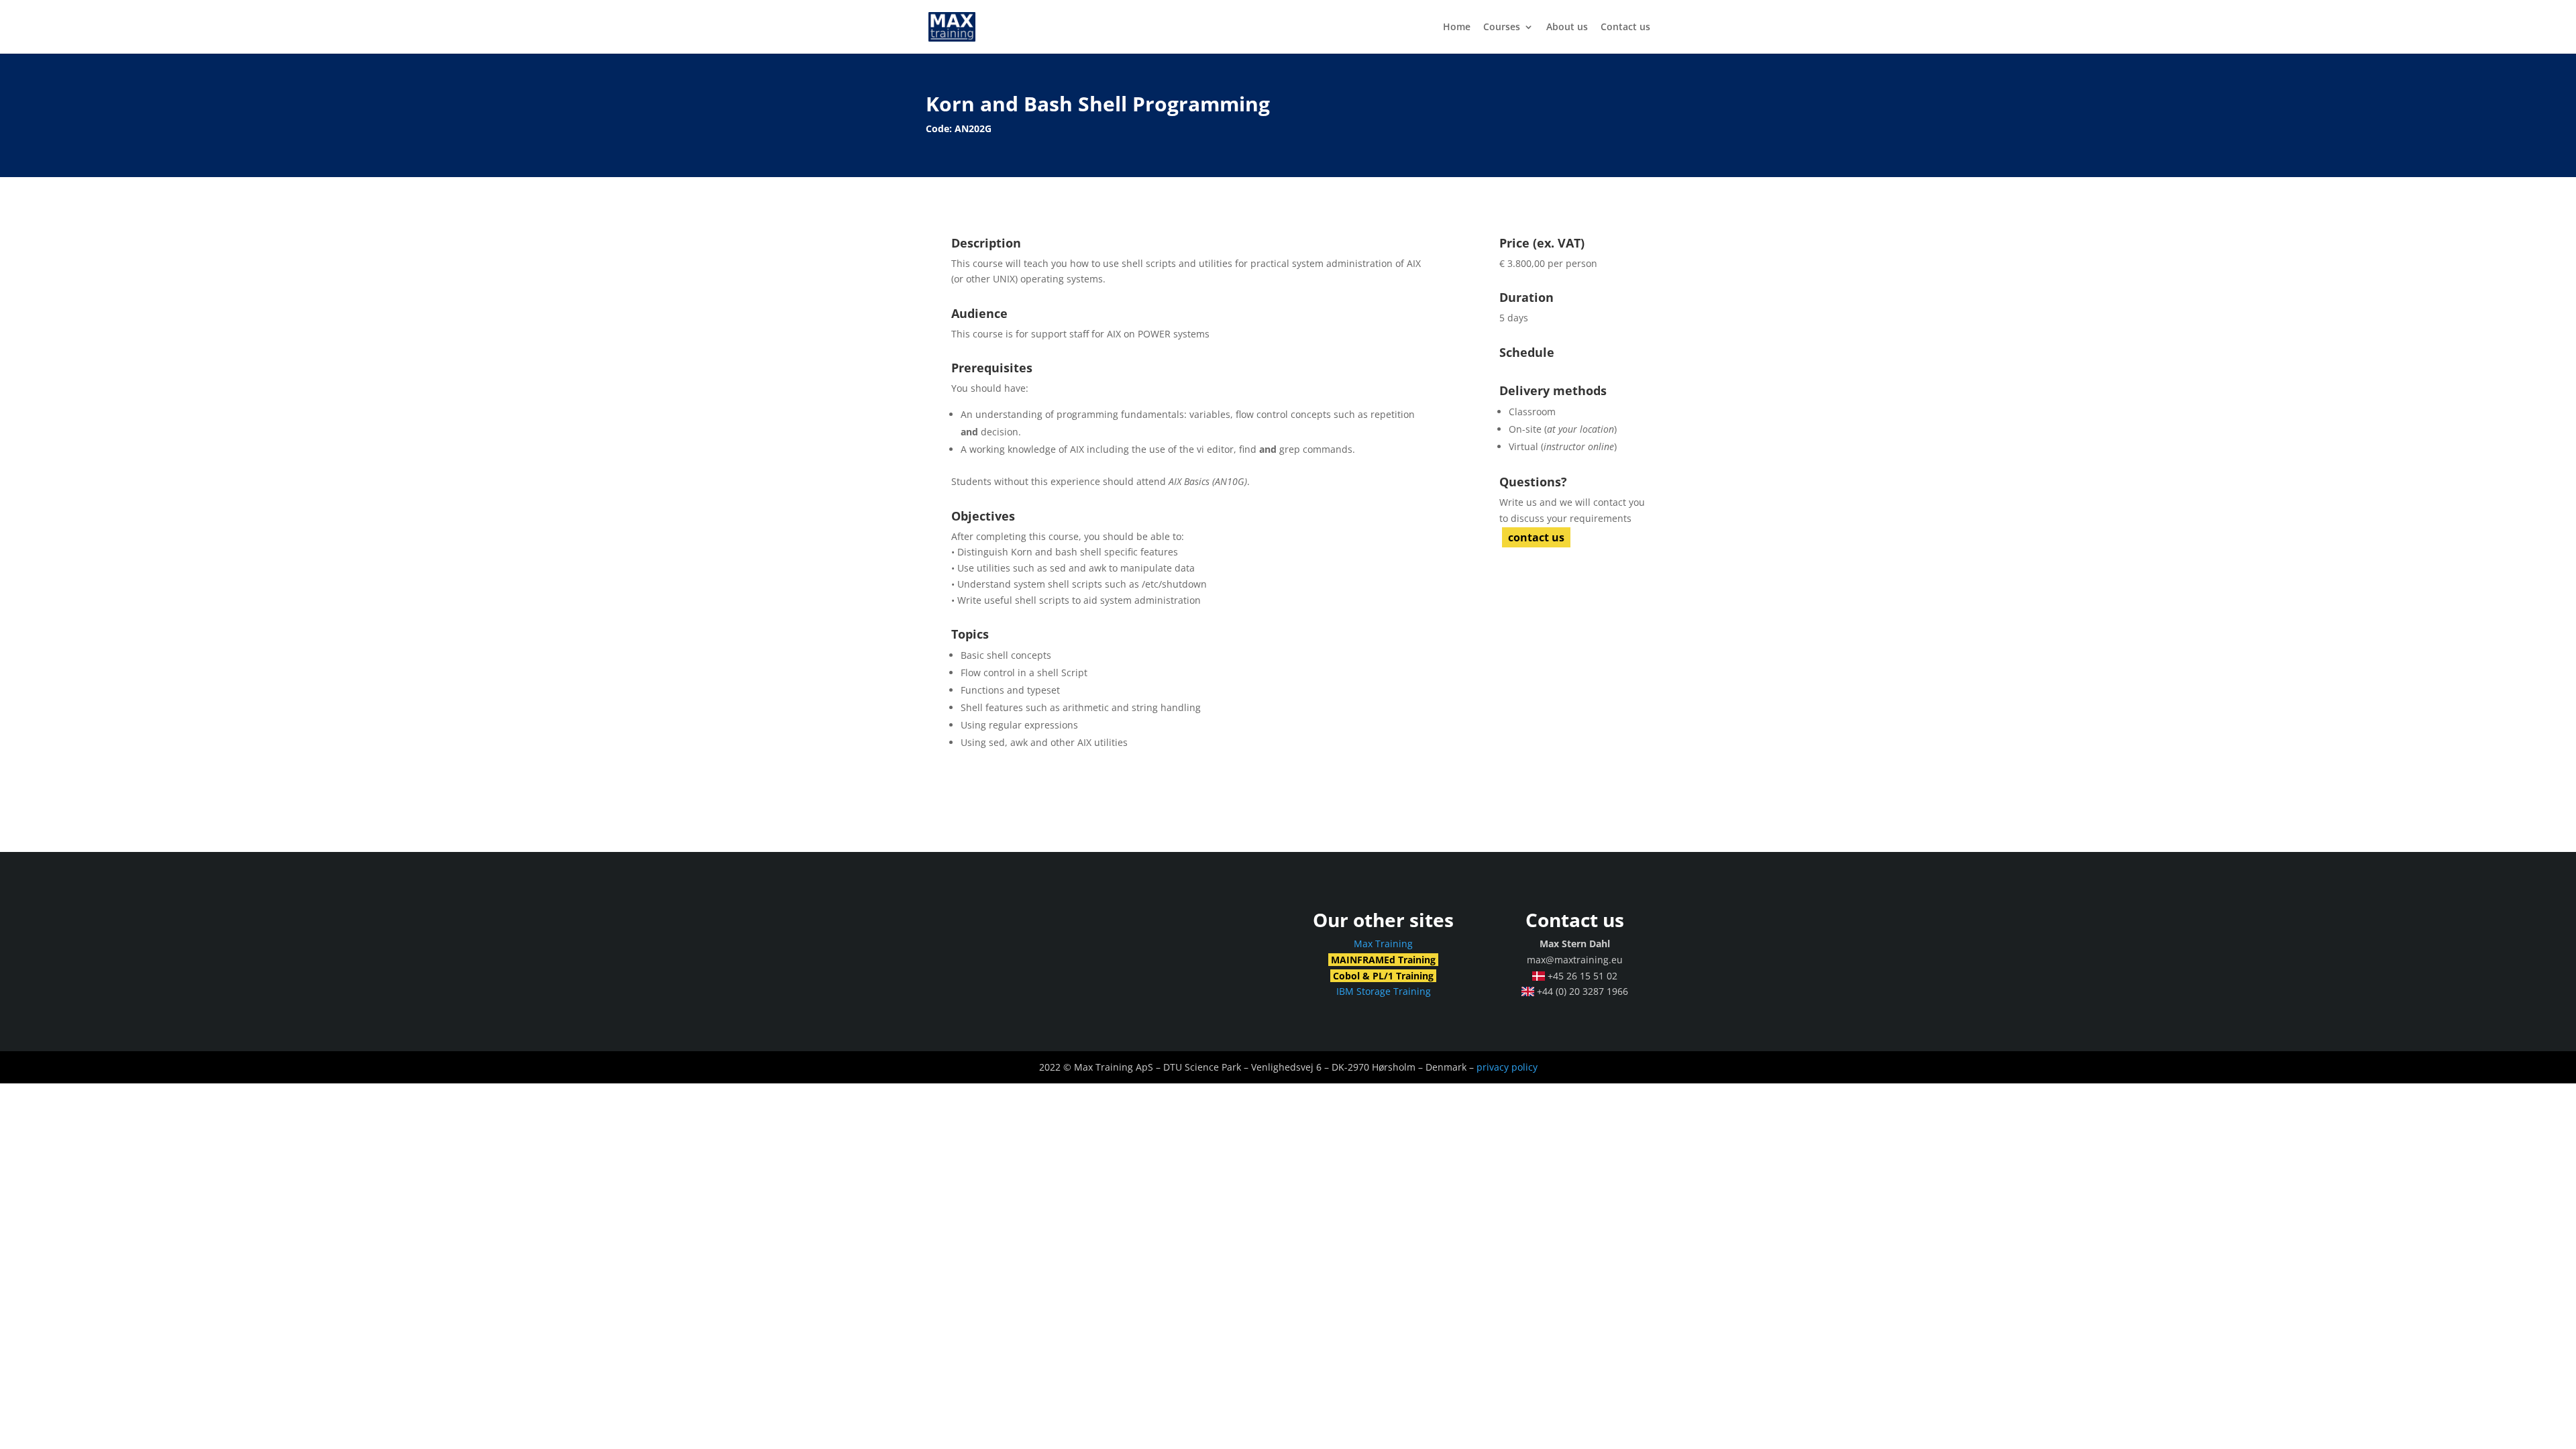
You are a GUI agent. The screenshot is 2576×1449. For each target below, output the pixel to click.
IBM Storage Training (1384, 991)
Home (1457, 28)
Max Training (1383, 944)
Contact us (1625, 28)
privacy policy (1507, 1067)
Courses (1502, 28)
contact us (1536, 537)
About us (1567, 28)
